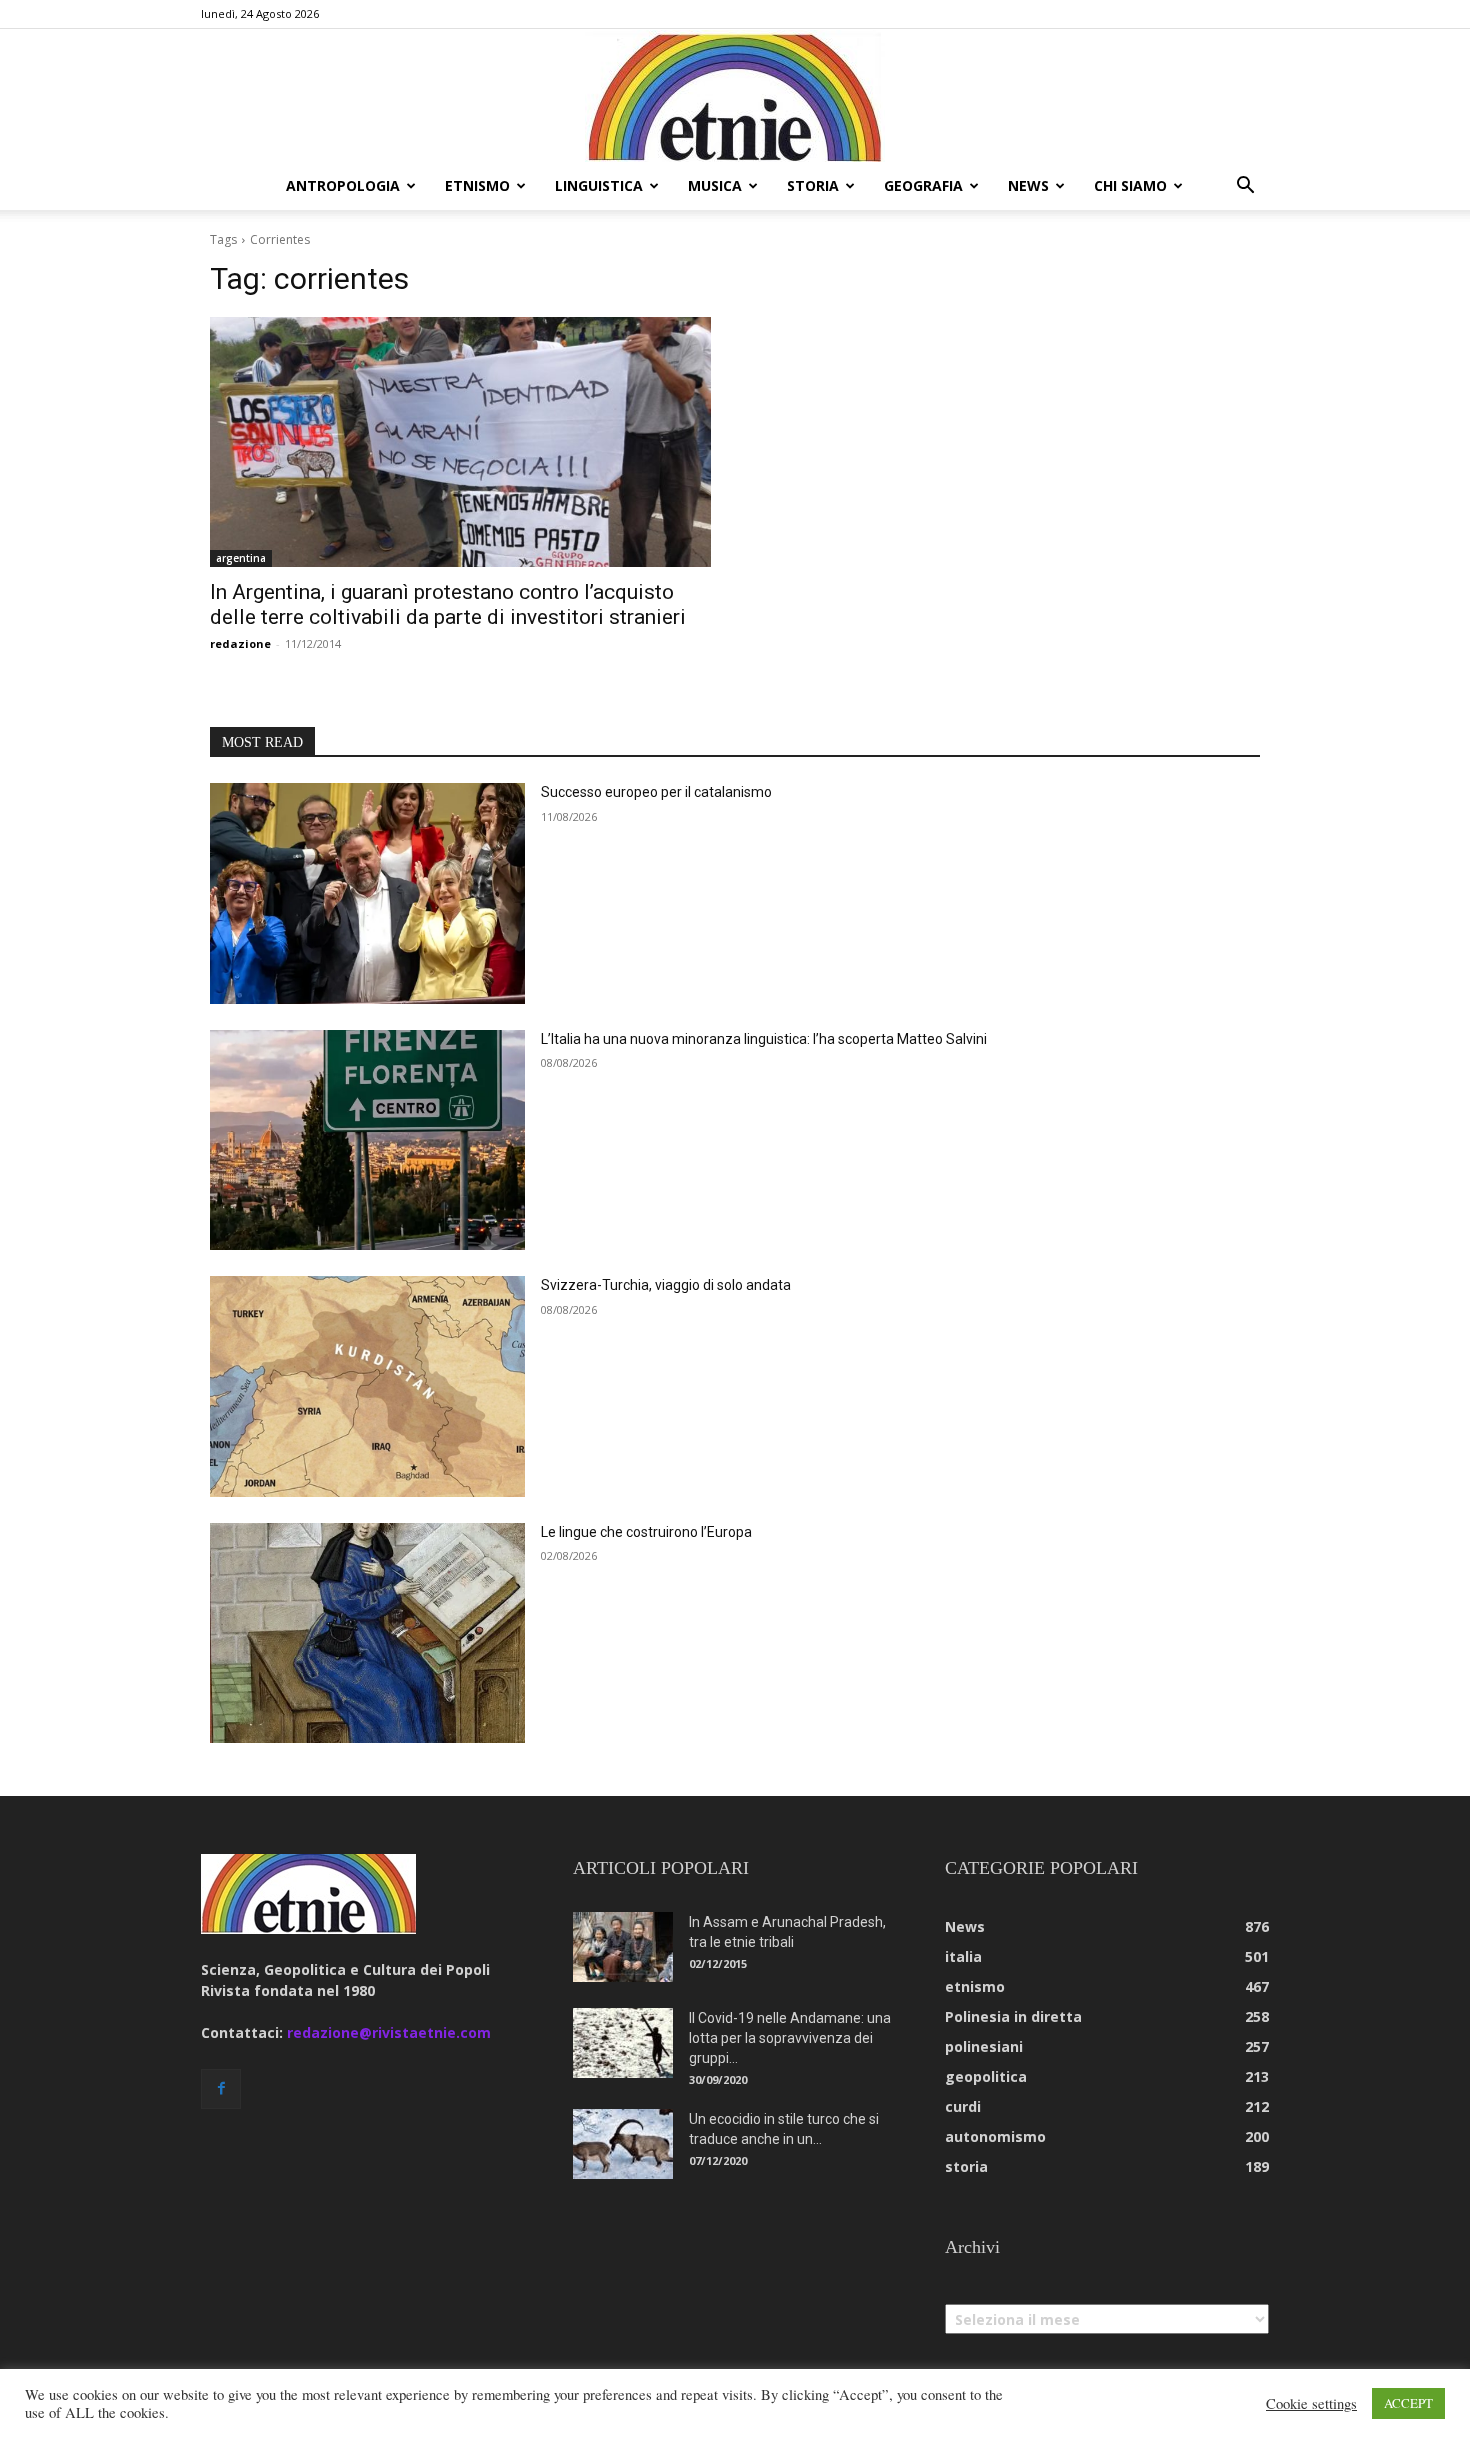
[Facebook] (221, 2089)
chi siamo (1130, 185)
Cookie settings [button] (1311, 2404)
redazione (240, 643)
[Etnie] (735, 96)
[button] (1245, 187)
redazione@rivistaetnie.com (389, 2032)
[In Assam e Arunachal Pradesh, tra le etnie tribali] (623, 1947)
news (1028, 185)
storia (813, 185)
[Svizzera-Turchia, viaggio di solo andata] (367, 1386)
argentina (241, 558)
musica (715, 185)
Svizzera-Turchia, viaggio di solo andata (666, 1285)
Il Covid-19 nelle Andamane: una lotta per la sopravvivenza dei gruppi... (790, 2038)
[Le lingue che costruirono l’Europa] (367, 1633)
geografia (923, 185)
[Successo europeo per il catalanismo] (367, 893)
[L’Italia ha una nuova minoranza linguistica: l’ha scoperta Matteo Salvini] (367, 1140)
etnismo (477, 185)
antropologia (343, 185)
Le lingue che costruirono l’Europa (646, 1532)
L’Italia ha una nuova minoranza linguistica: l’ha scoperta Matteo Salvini (764, 1039)
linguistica (599, 185)
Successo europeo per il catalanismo (656, 792)
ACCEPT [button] (1408, 2403)
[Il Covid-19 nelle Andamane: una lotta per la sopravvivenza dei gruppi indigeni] (623, 2043)
